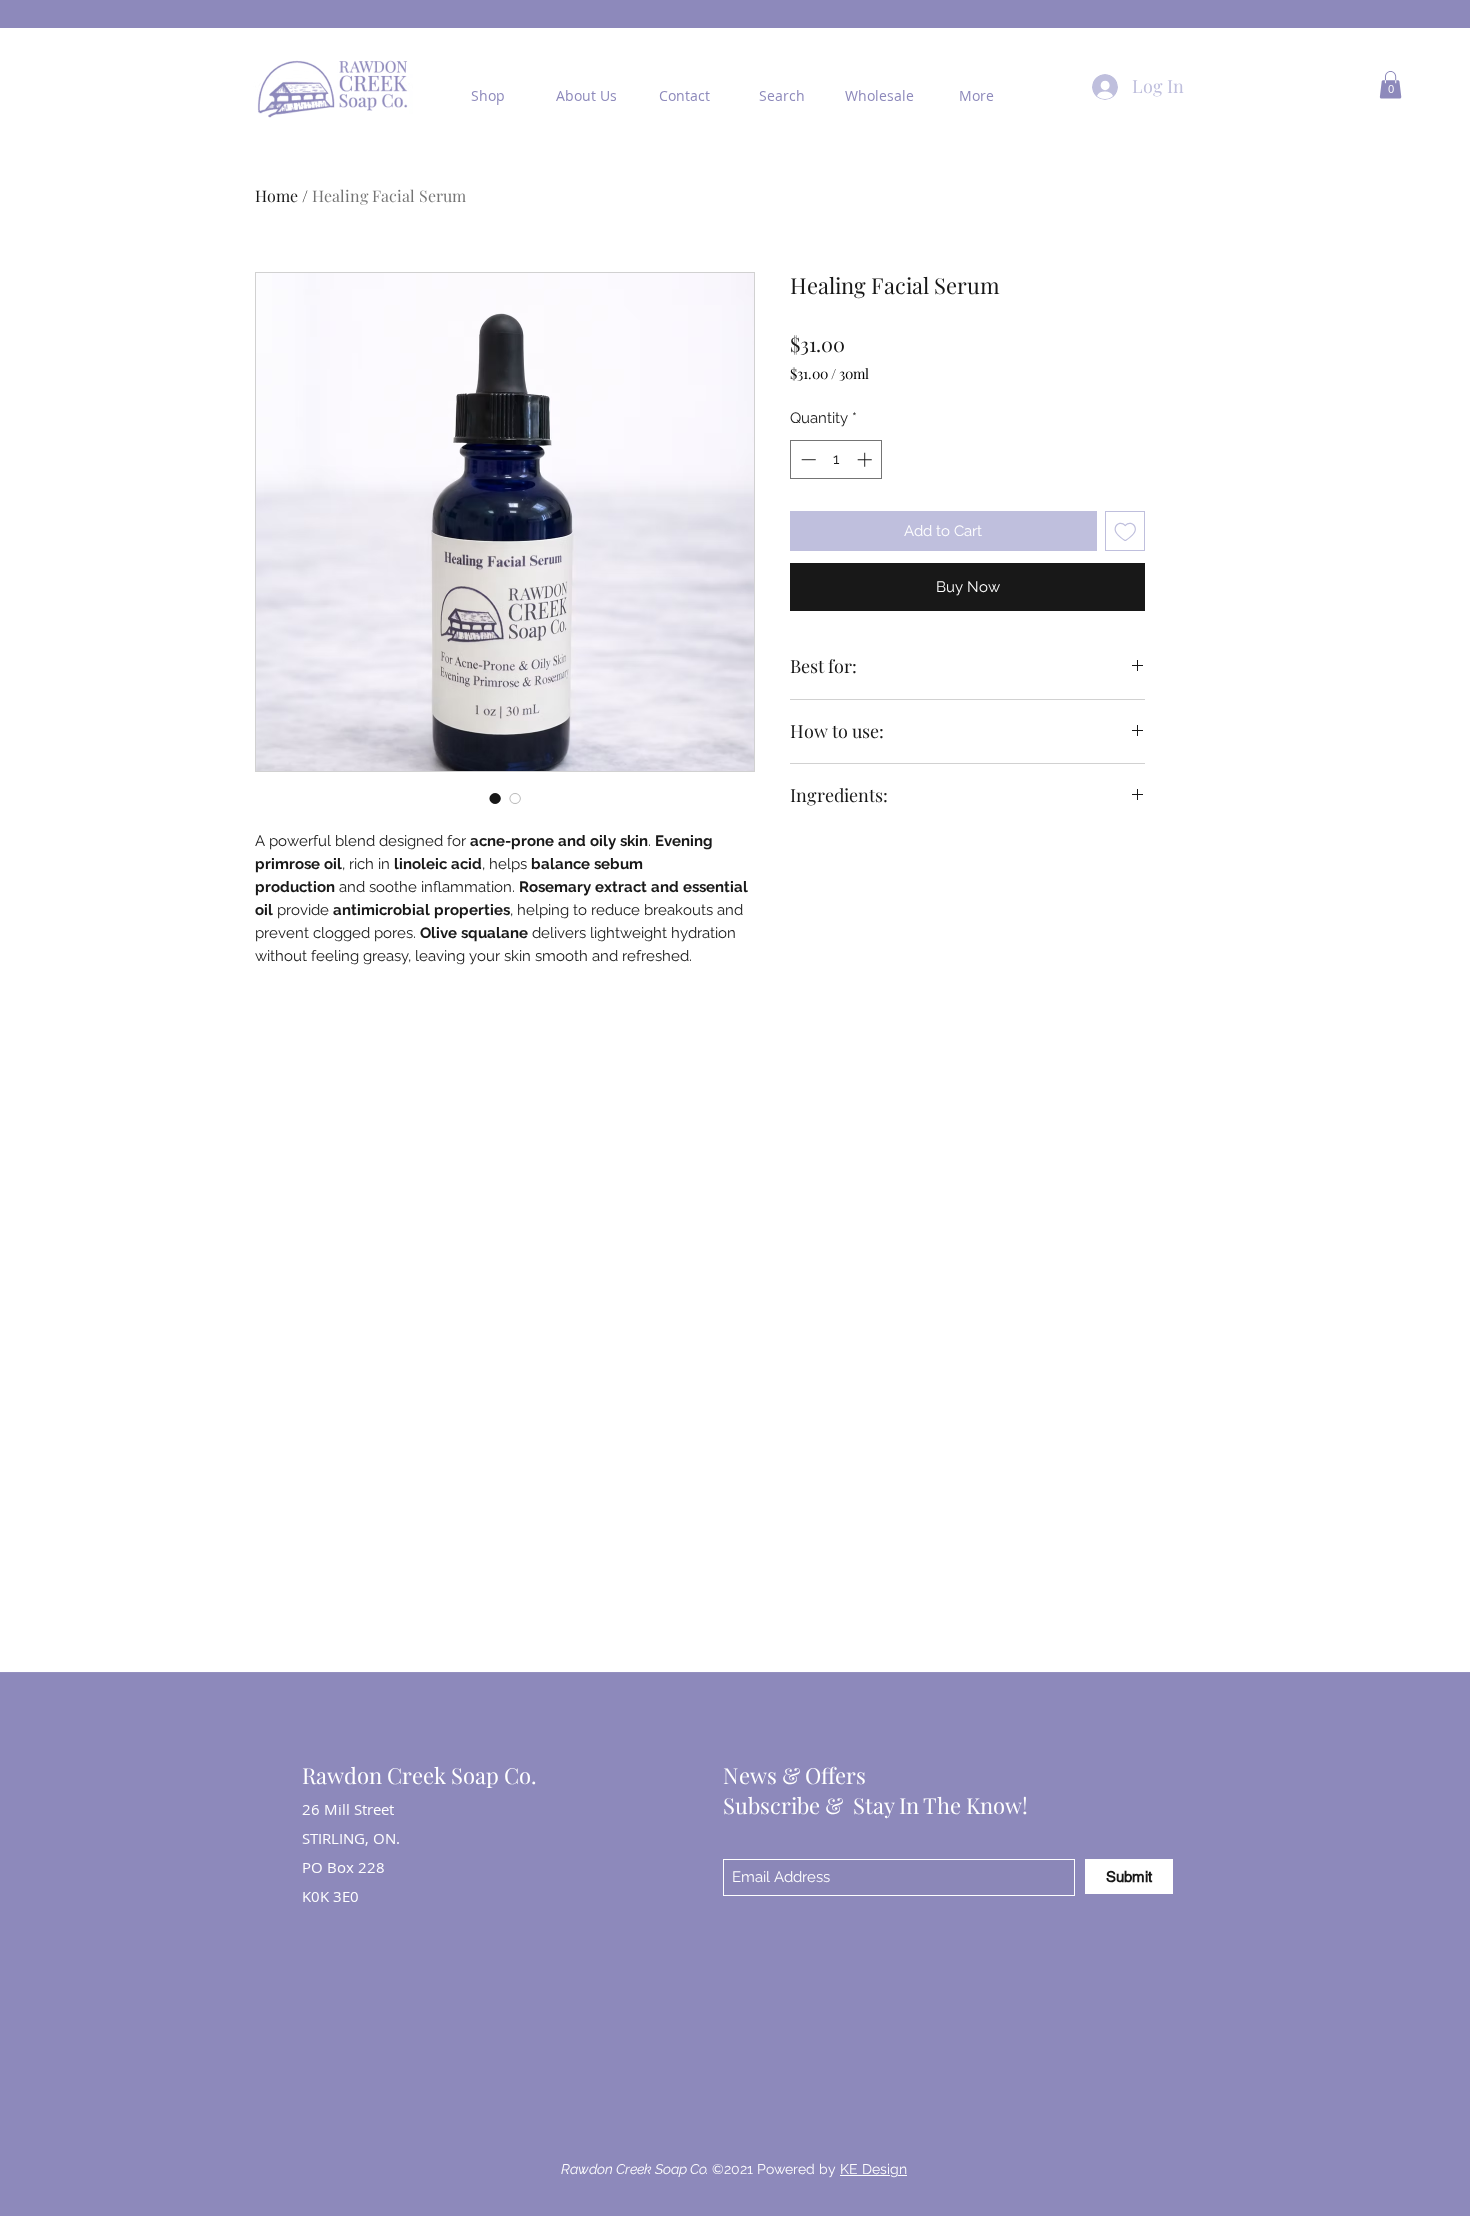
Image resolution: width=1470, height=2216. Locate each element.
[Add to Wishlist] (1125, 531)
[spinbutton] (836, 459)
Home (276, 195)
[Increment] (866, 459)
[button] (1390, 84)
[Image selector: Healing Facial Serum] (495, 798)
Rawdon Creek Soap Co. (419, 1775)
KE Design (873, 2169)
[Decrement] (806, 459)
